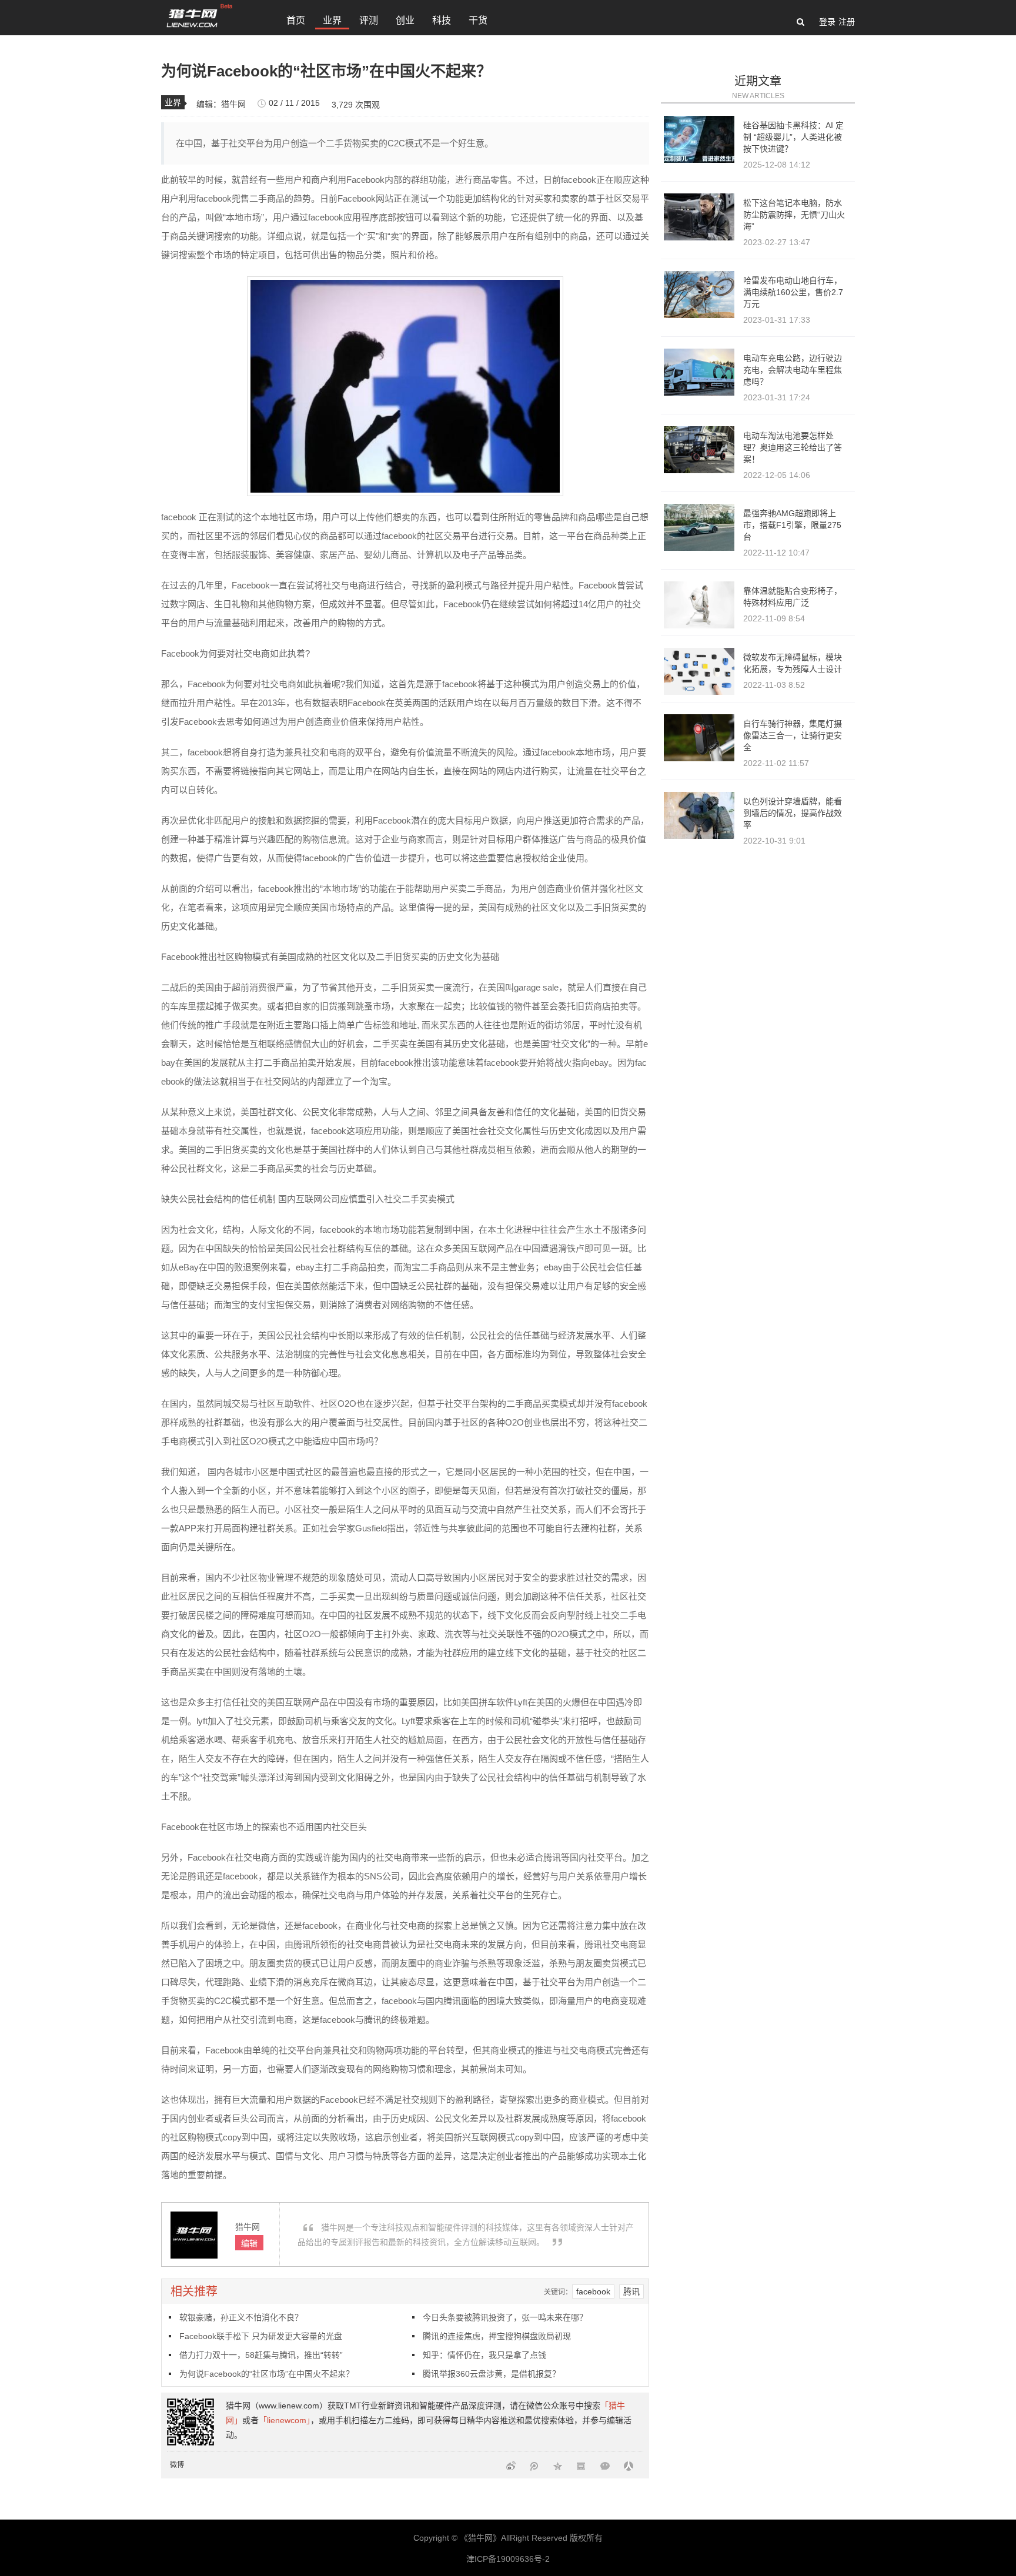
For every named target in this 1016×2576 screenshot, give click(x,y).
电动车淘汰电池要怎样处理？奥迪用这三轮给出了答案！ (793, 447)
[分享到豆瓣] (581, 2465)
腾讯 (631, 2291)
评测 (369, 20)
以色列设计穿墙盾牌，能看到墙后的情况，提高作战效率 (793, 813)
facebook (593, 2291)
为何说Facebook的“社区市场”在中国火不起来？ (267, 2374)
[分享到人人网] (629, 2465)
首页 (296, 20)
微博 (177, 2465)
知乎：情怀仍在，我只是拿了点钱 (484, 2355)
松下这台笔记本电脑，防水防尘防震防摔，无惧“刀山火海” (794, 215)
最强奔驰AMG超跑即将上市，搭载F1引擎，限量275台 (792, 525)
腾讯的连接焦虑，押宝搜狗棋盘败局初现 (497, 2336)
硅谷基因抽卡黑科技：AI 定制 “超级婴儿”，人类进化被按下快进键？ (793, 137)
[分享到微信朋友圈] (605, 2465)
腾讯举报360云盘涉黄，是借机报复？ (492, 2374)
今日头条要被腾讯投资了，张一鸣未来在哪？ (505, 2317)
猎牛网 (233, 104)
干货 (478, 20)
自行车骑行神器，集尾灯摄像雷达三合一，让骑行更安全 (793, 735)
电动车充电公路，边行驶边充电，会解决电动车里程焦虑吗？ (793, 370)
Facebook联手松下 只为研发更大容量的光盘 (261, 2336)
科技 (442, 20)
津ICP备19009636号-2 (508, 2559)
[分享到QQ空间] (558, 2465)
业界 (332, 20)
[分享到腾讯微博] (534, 2465)
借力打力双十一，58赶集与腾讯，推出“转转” (261, 2355)
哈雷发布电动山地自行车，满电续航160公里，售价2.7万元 (793, 292)
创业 (405, 20)
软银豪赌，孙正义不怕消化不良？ (241, 2317)
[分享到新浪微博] (511, 2465)
